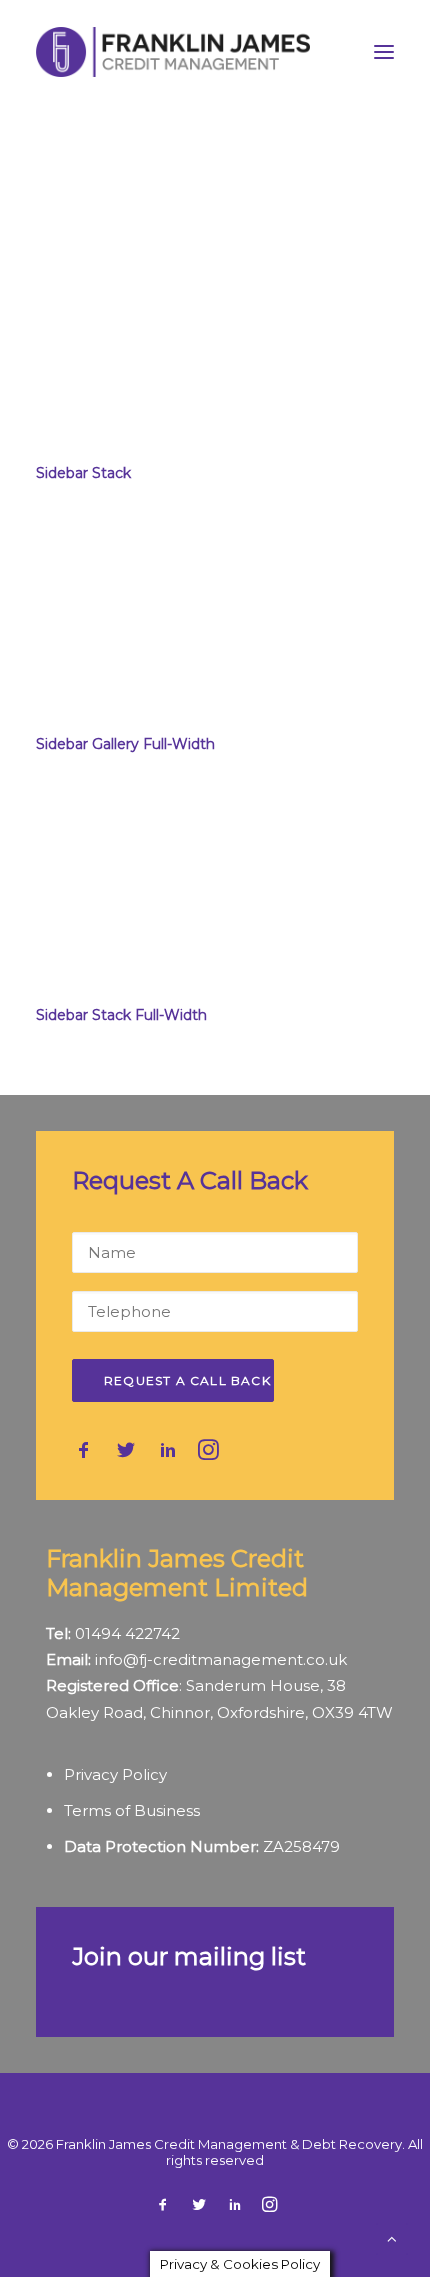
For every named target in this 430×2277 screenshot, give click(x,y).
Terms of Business (132, 1810)
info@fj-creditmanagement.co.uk (221, 1659)
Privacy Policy (115, 1774)
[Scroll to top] (392, 2237)
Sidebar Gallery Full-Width (125, 744)
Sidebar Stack (83, 473)
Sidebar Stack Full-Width (121, 1015)
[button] (384, 52)
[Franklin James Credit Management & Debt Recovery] (173, 52)
